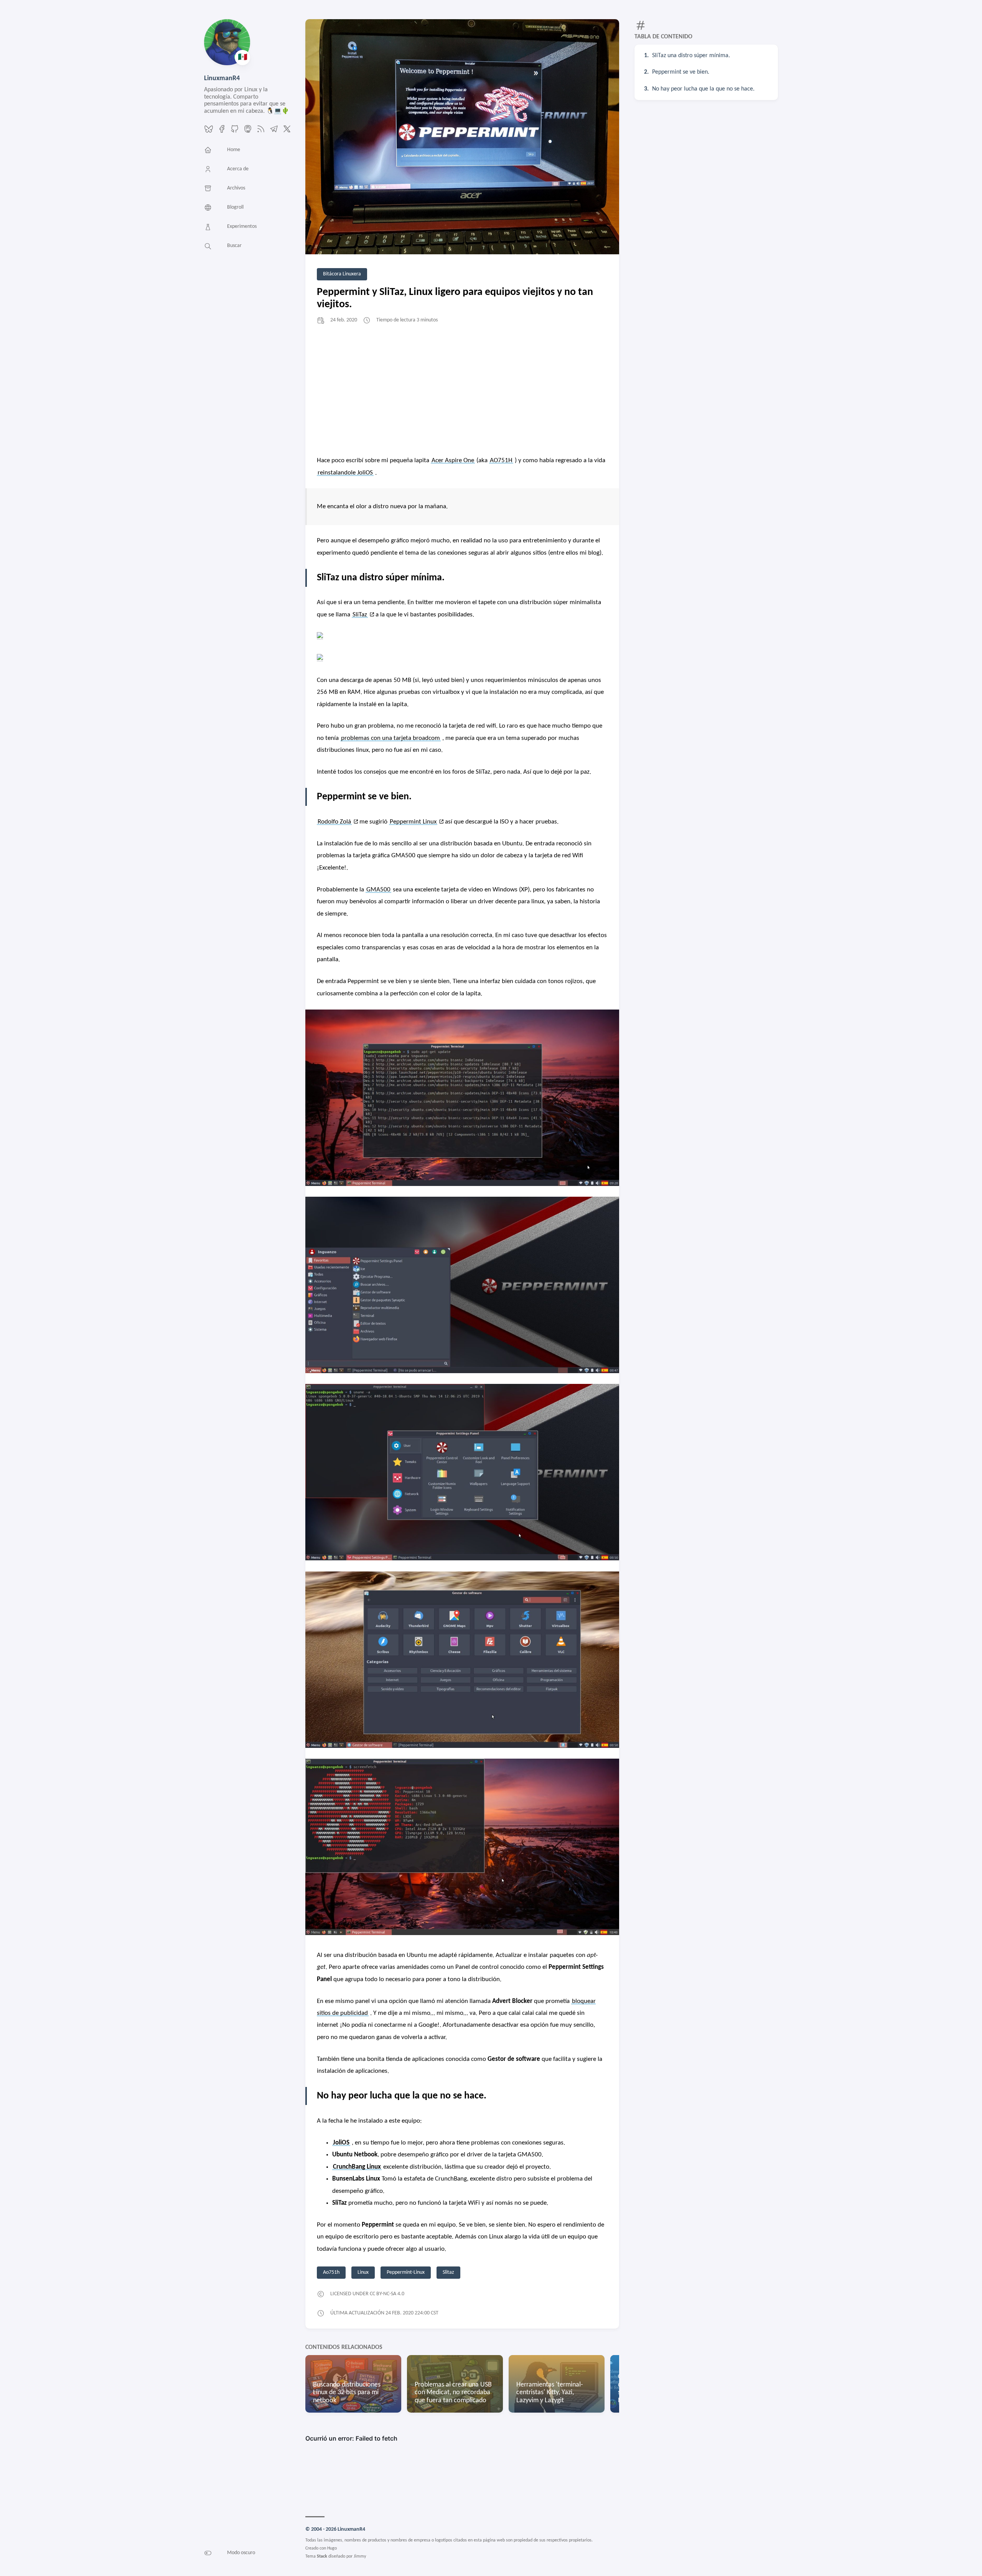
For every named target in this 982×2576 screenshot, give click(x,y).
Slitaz (448, 2272)
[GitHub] (235, 132)
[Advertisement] (462, 389)
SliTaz (360, 615)
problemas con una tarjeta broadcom (390, 738)
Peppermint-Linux (406, 2272)
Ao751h (331, 2272)
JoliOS (341, 2143)
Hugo (332, 2548)
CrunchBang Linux (357, 2167)
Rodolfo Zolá (334, 822)
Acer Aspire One (453, 460)
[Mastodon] (248, 132)
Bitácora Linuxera (342, 274)
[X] (287, 132)
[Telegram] (274, 132)
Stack (322, 2556)
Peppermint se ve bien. (681, 72)
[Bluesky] (209, 132)
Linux (363, 2272)
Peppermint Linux (413, 822)
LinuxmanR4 (222, 78)
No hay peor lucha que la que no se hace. (703, 89)
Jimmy (360, 2556)
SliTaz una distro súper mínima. (691, 56)
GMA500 (378, 890)
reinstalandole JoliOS (345, 473)
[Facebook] (222, 132)
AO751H (501, 460)
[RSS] (261, 132)
